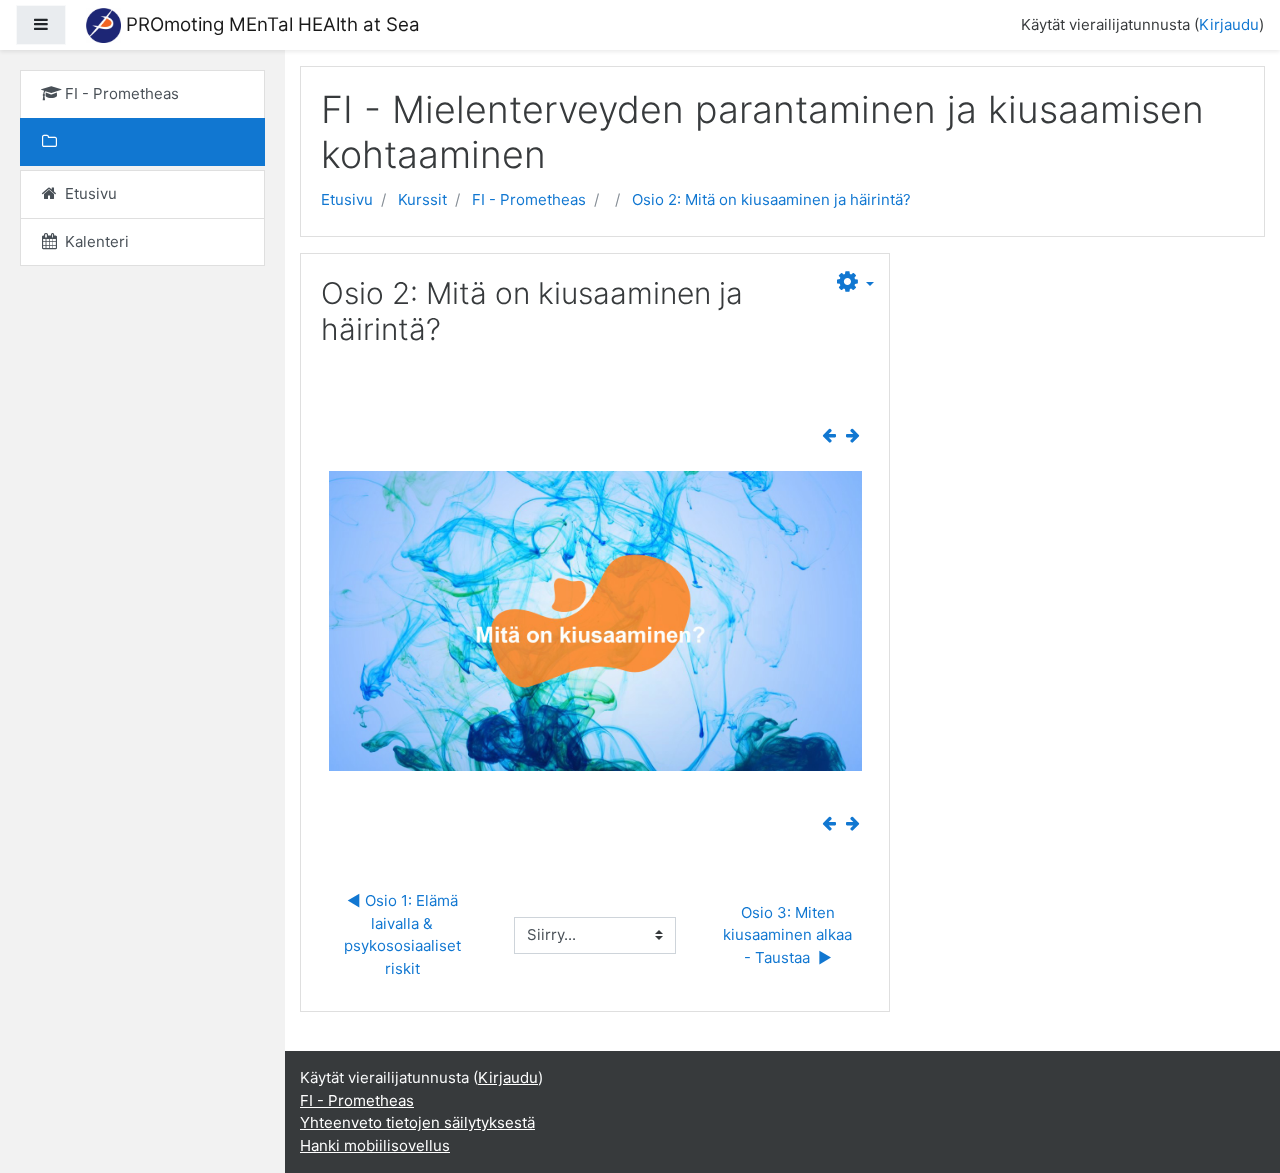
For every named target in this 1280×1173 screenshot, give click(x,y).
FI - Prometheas (529, 199)
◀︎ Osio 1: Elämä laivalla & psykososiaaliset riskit (404, 934)
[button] (855, 284)
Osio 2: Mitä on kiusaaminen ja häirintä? (771, 199)
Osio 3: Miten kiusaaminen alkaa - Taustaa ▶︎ (789, 935)
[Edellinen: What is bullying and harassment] (833, 435)
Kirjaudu (1229, 24)
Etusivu (347, 199)
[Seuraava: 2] (857, 435)
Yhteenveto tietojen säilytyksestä (417, 1122)
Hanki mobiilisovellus (375, 1145)
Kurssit (422, 199)
